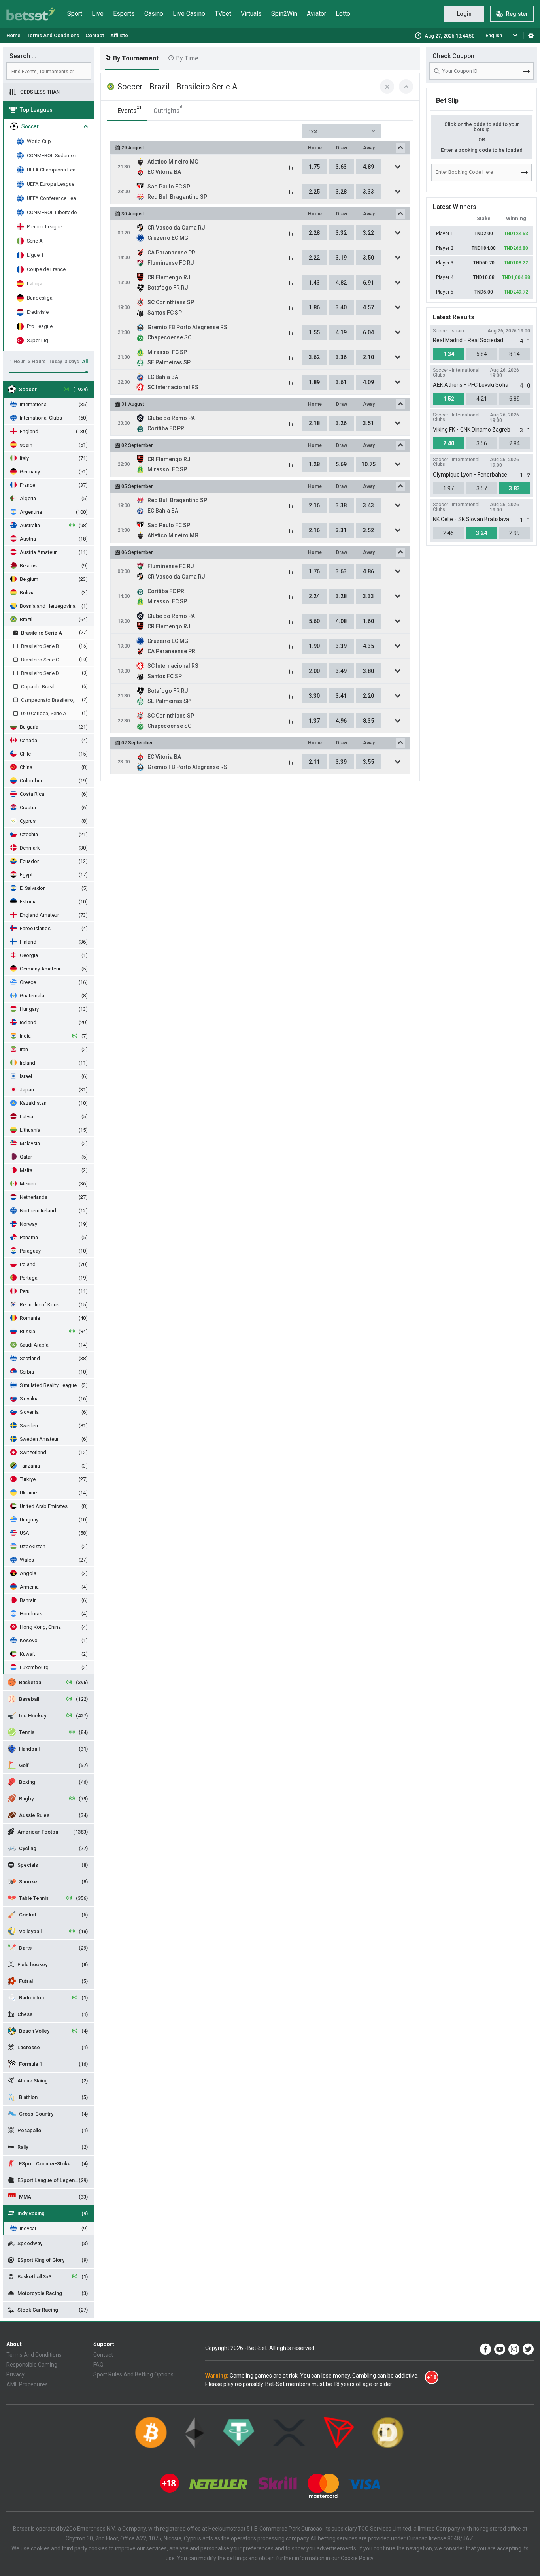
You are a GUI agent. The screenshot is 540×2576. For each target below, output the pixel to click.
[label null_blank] (485, 2349)
